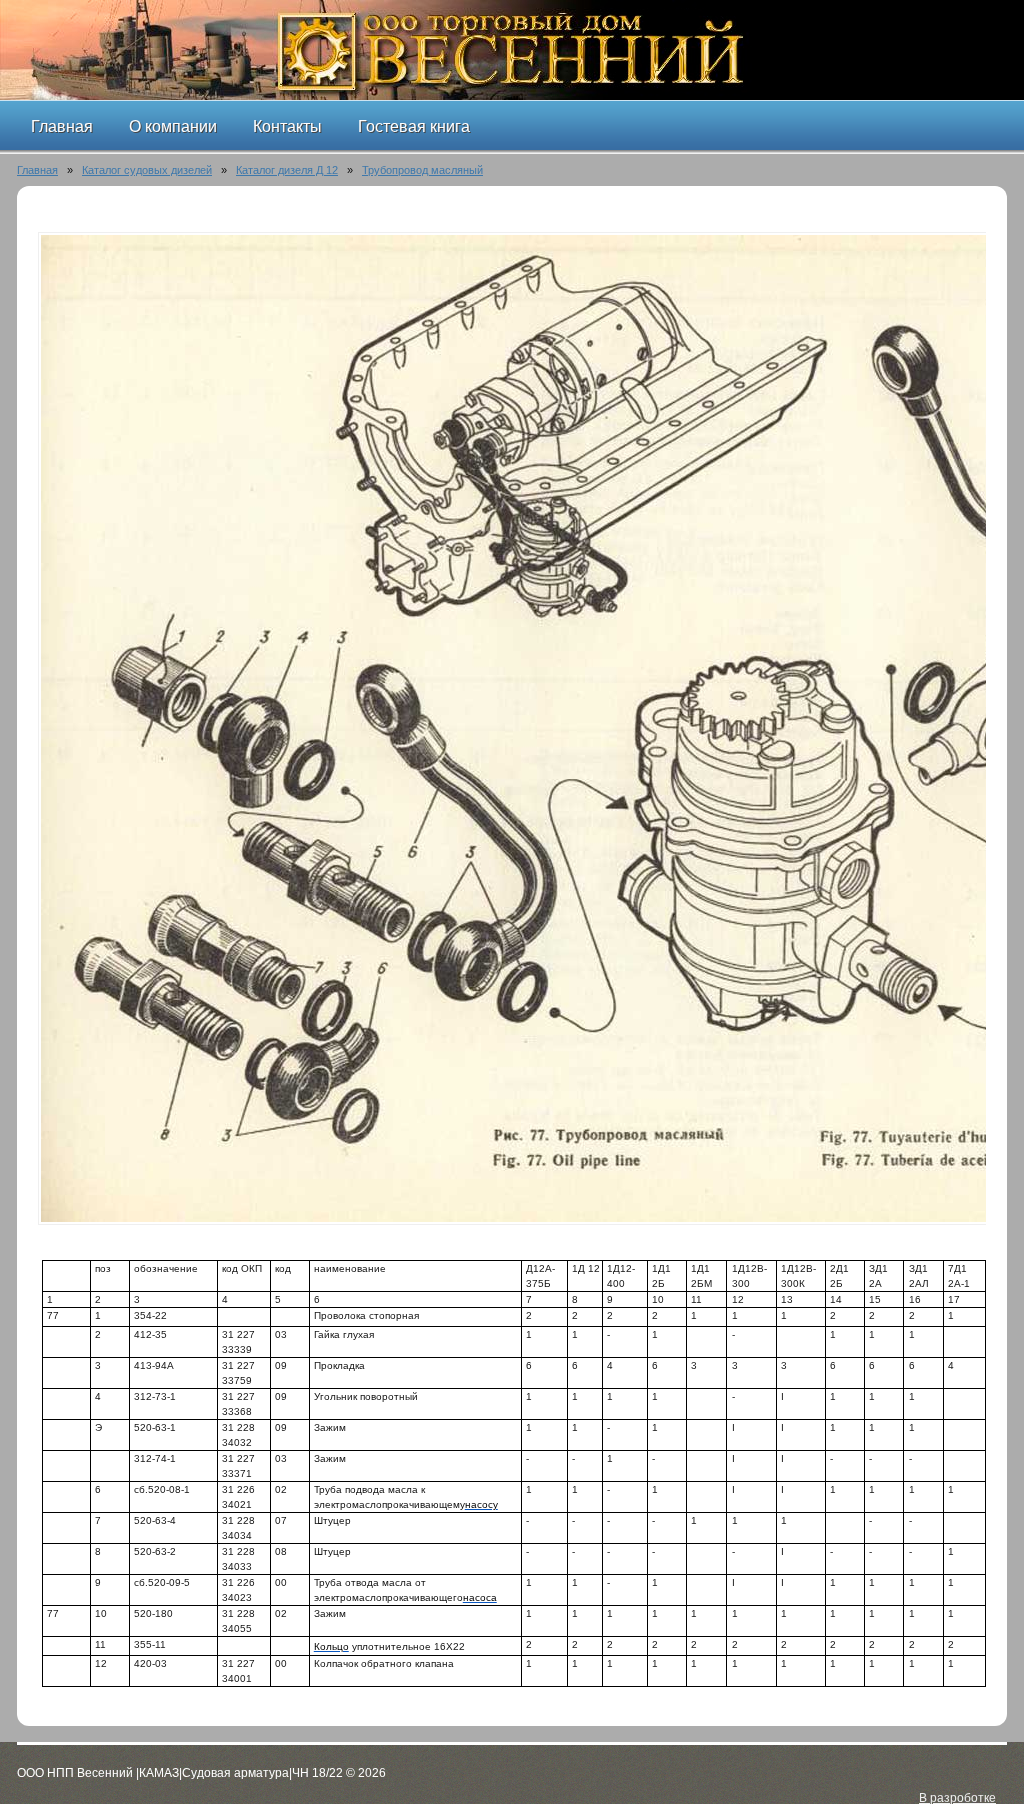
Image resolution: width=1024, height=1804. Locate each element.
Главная (37, 170)
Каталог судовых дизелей (147, 170)
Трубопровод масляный (422, 170)
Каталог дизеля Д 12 (287, 170)
